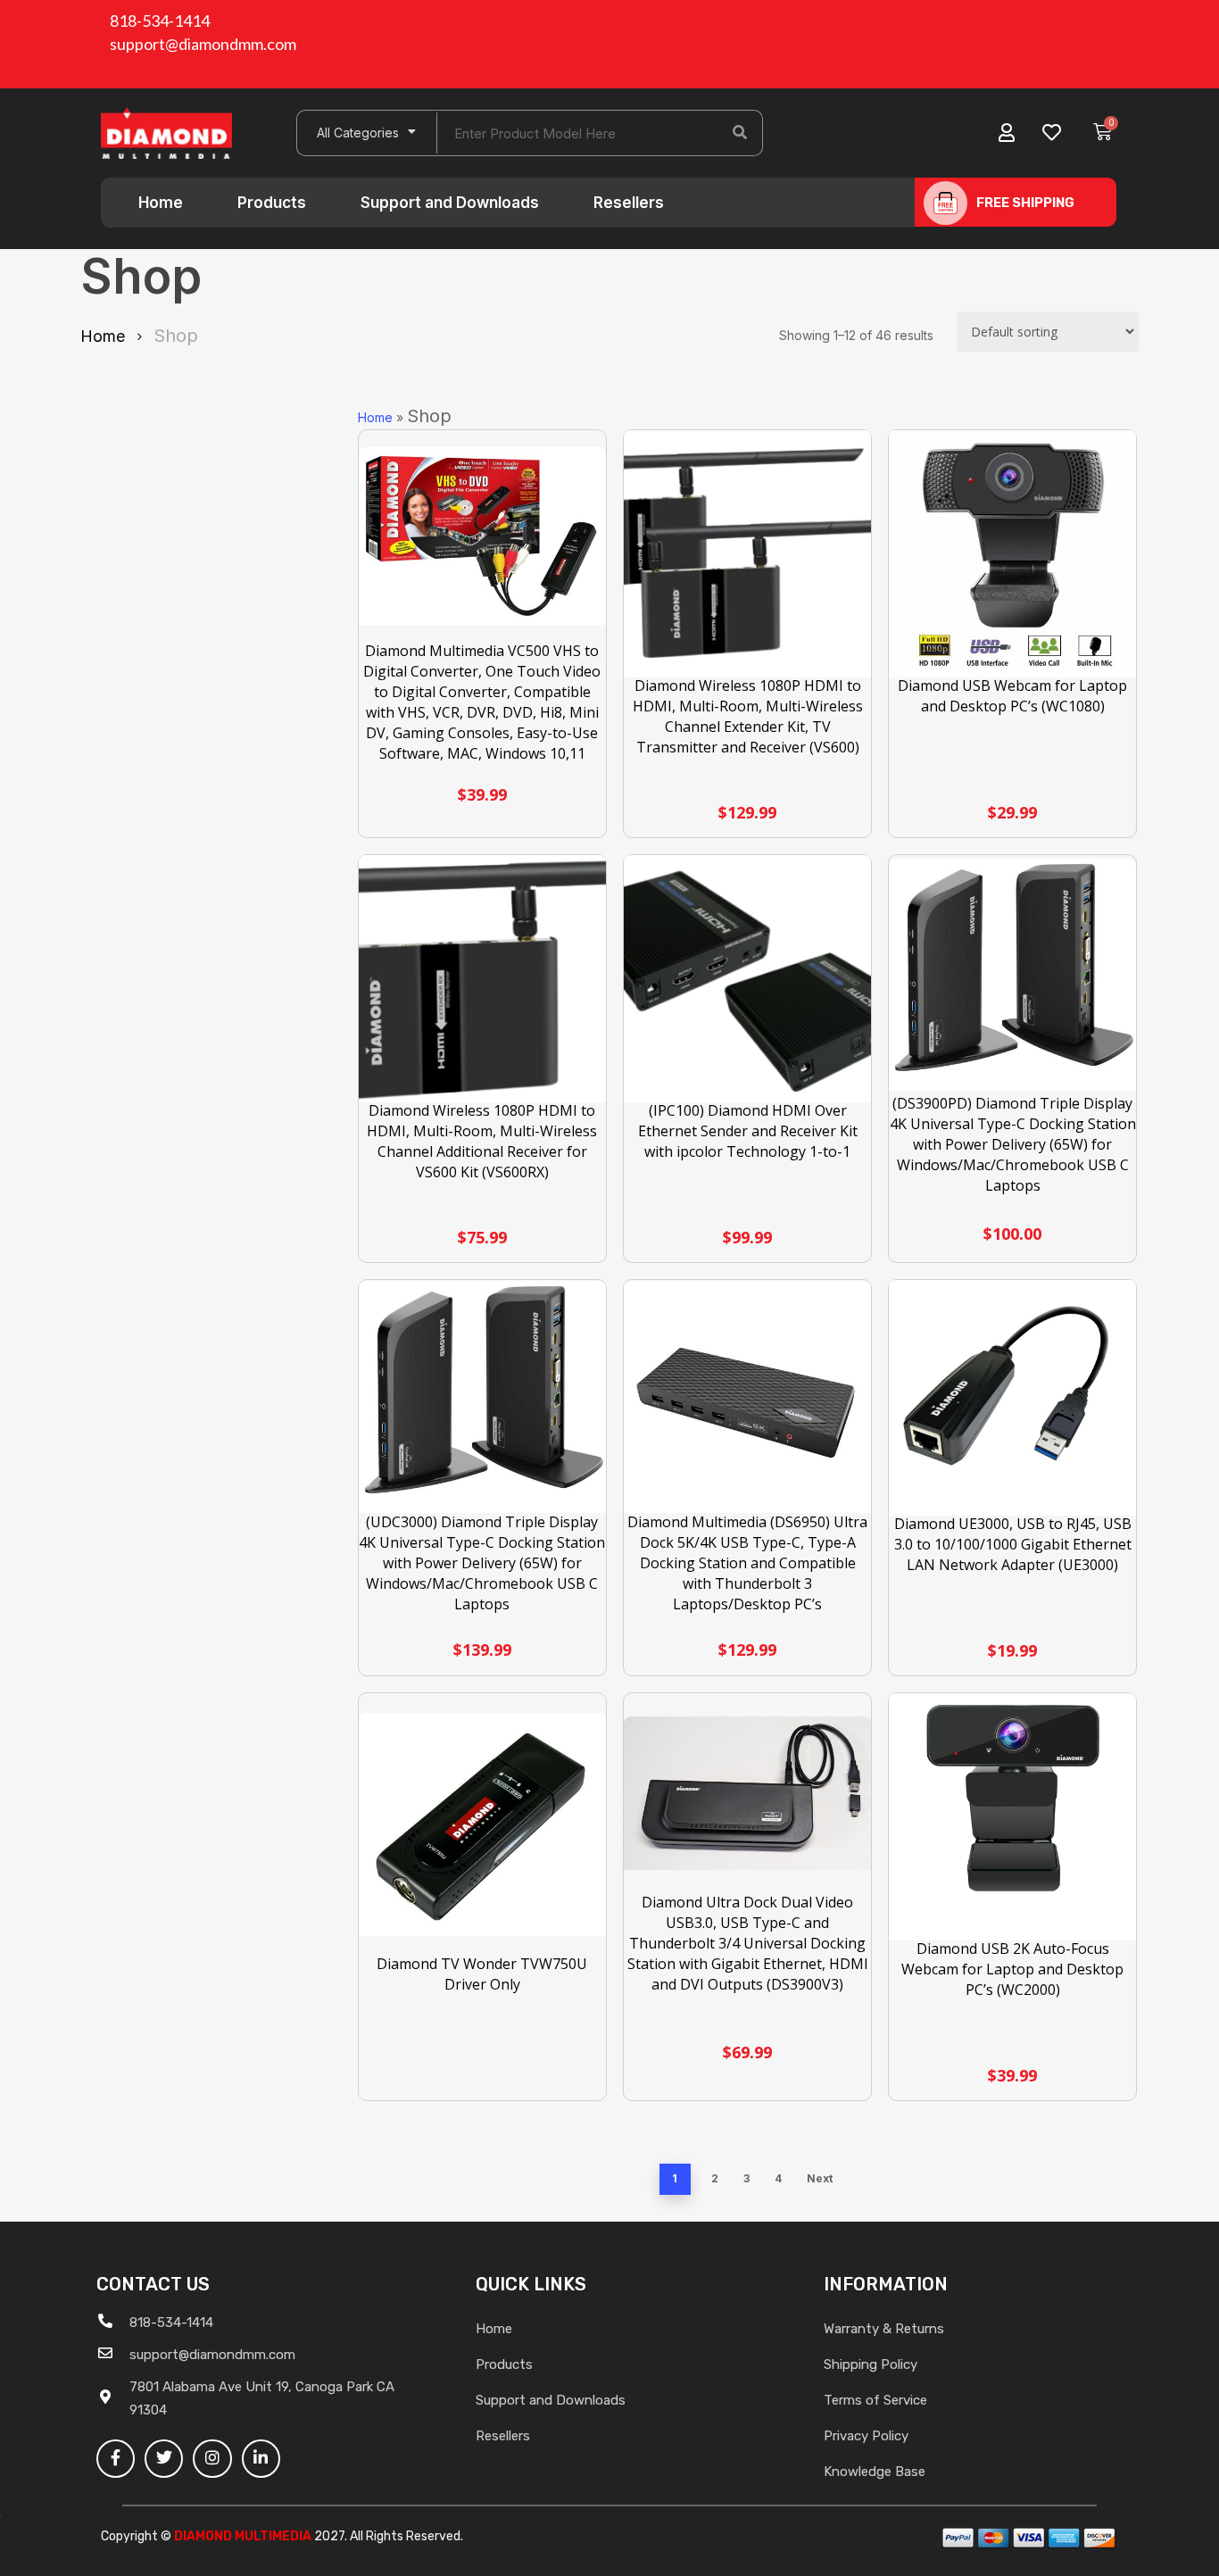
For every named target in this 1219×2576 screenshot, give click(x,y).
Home (161, 203)
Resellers (629, 203)
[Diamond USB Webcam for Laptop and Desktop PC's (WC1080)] (1012, 554)
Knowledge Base (875, 2472)
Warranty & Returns (884, 2329)
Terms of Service (875, 2400)
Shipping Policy (871, 2364)
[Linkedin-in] (261, 2459)
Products (272, 203)
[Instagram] (212, 2459)
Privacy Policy (866, 2436)
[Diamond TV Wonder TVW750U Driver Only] (482, 1824)
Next (820, 2178)
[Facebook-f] (116, 2459)
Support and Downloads (450, 203)
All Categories (358, 133)
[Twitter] (164, 2459)
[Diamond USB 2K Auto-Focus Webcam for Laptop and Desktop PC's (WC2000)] (1012, 1817)
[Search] (740, 133)
